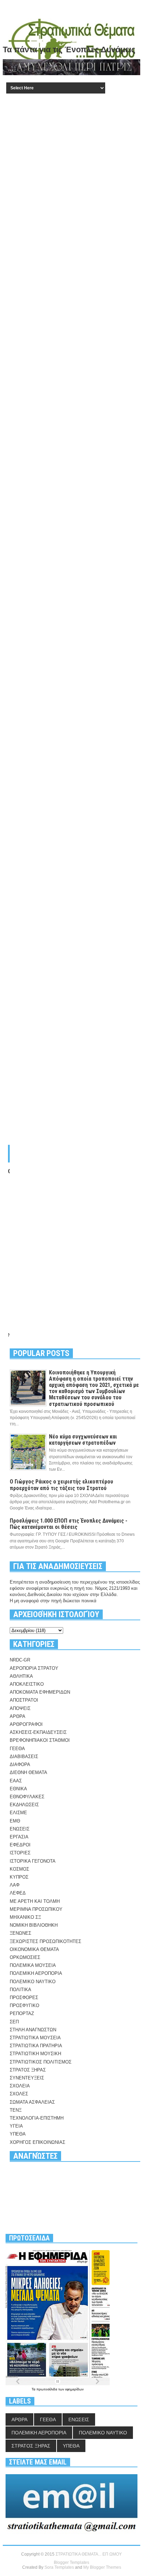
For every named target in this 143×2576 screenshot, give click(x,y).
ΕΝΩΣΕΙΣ (20, 1829)
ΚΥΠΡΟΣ (19, 1877)
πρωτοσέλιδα (47, 2389)
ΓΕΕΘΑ (17, 1749)
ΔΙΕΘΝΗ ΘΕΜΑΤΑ (28, 1772)
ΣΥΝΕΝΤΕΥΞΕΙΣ (27, 2078)
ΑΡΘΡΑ (18, 1716)
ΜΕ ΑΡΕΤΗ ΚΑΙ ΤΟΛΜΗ (35, 1901)
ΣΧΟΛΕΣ (19, 2094)
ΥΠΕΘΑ (18, 2134)
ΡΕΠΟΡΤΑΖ (22, 2013)
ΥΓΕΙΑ (16, 2126)
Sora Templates (59, 2567)
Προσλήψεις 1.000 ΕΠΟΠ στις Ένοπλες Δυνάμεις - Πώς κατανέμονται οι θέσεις (69, 1524)
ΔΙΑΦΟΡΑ (20, 1764)
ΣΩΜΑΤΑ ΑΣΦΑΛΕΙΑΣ (32, 2102)
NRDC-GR (20, 1660)
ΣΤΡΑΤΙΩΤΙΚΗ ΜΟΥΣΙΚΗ (35, 2054)
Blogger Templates (71, 2562)
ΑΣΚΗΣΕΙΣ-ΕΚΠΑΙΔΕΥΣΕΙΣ (38, 1732)
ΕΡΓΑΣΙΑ (19, 1837)
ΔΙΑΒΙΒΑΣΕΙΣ (24, 1757)
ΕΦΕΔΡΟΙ (20, 1845)
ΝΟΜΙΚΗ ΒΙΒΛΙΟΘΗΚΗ (34, 1925)
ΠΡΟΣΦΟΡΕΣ (24, 1998)
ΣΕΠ (14, 2022)
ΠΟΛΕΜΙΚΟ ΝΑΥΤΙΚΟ (33, 1982)
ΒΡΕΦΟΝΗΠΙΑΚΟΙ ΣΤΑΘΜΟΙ (40, 1740)
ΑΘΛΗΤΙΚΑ (21, 1676)
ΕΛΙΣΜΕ (18, 1813)
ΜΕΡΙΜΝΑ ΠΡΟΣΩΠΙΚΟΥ (36, 1909)
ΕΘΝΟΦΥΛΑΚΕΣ (27, 1797)
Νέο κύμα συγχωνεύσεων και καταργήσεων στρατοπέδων (83, 1440)
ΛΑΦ (15, 1885)
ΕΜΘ (15, 1821)
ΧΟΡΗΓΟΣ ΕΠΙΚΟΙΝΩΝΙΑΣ (37, 2142)
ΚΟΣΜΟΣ (19, 1869)
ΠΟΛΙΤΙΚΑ (20, 1990)
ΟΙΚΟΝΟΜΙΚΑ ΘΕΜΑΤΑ (34, 1949)
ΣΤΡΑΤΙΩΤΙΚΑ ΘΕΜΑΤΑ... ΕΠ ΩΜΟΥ (89, 2554)
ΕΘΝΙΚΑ (18, 1789)
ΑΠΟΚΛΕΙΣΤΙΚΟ (27, 1684)
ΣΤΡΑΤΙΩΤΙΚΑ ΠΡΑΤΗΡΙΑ (36, 2046)
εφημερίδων (74, 2389)
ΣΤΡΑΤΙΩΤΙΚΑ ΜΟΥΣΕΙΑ (35, 2038)
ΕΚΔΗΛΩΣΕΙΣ (24, 1805)
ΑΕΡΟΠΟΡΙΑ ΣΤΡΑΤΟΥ (34, 1668)
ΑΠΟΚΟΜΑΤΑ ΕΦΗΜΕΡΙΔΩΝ (40, 1692)
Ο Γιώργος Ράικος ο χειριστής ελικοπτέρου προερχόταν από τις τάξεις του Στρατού (61, 1485)
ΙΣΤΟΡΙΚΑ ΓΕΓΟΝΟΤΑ (33, 1861)
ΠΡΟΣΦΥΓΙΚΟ (24, 2005)
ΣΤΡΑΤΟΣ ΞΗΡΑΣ (28, 2070)
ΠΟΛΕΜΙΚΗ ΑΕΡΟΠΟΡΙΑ (36, 1973)
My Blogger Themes (102, 2567)
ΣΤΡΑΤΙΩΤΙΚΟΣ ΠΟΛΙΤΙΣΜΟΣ (41, 2062)
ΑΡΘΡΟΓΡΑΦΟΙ (26, 1724)
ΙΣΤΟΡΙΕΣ (20, 1853)
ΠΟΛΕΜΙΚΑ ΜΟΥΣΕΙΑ (33, 1965)
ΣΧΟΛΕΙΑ (20, 2086)
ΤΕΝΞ (16, 2110)
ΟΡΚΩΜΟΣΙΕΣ (25, 1957)
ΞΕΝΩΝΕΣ (20, 1933)
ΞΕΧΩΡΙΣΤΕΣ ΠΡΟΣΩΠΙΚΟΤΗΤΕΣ (45, 1941)
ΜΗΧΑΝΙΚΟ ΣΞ (25, 1917)
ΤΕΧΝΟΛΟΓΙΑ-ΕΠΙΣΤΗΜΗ (37, 2118)
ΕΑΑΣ (16, 1781)
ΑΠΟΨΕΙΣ (20, 1708)
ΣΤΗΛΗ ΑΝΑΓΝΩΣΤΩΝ (33, 2030)
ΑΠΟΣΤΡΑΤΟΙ (24, 1700)
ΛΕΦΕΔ (18, 1893)
